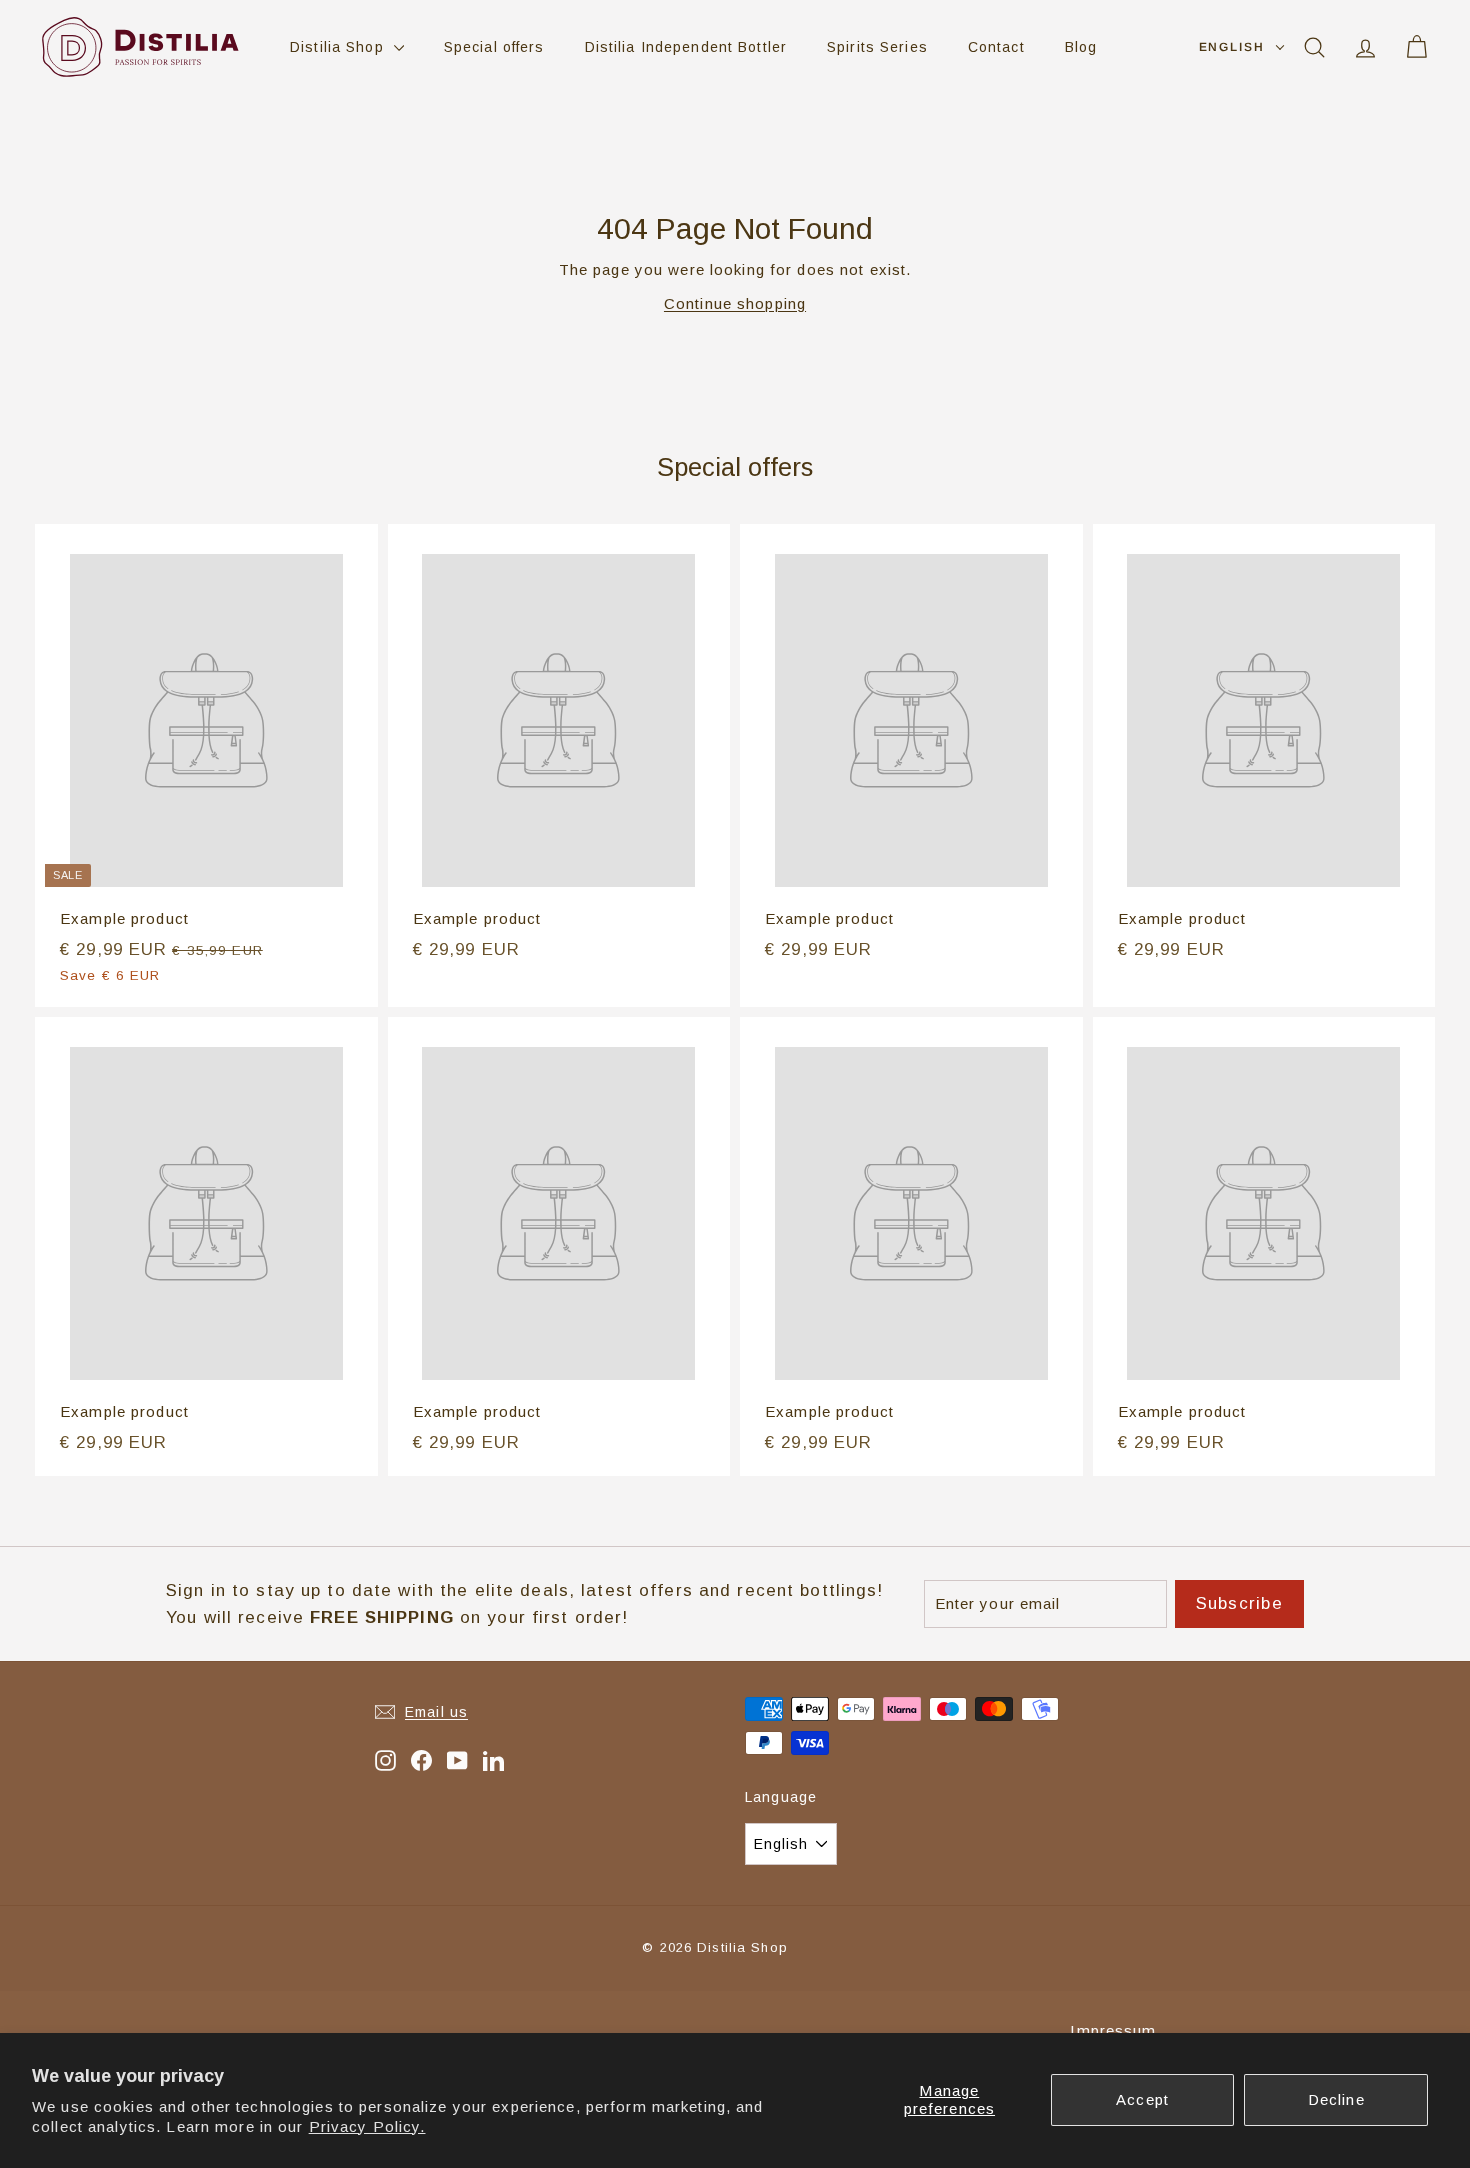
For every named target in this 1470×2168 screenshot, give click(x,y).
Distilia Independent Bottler (686, 47)
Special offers (494, 47)
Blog (1081, 47)
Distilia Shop (339, 47)
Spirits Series (877, 47)
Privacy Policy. (367, 2126)
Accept (1142, 2099)
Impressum (1113, 2030)
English (1232, 47)
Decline (1336, 2099)
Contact (996, 47)
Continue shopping (735, 303)
